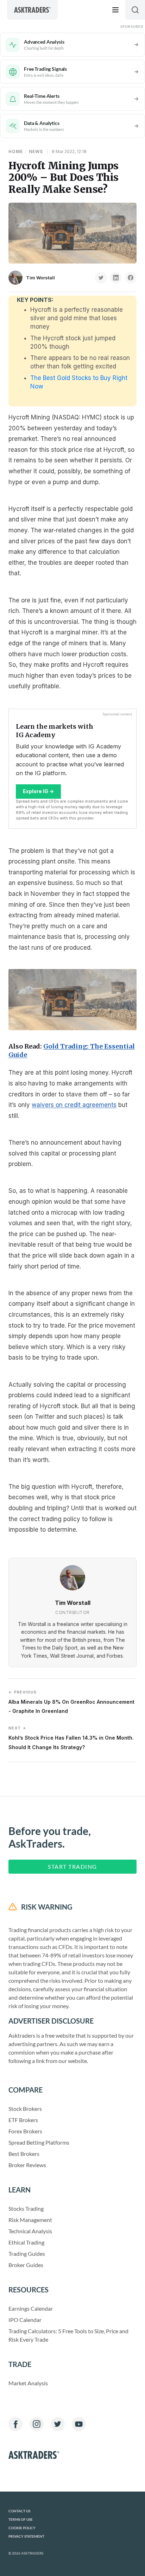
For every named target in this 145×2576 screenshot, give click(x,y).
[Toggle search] (135, 10)
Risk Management (30, 2220)
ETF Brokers (23, 2120)
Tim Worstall (40, 278)
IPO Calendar (25, 2320)
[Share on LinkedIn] (116, 278)
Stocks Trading (26, 2208)
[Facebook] (15, 2424)
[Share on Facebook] (131, 278)
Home (16, 151)
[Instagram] (37, 2424)
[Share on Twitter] (101, 278)
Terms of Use (21, 2520)
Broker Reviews (27, 2165)
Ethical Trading (26, 2242)
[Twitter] (58, 2424)
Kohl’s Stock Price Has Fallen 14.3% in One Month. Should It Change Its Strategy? (71, 1738)
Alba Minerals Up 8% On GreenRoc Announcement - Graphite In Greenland (71, 1702)
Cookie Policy (22, 2528)
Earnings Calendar (31, 2308)
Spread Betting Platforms (39, 2142)
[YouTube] (79, 2424)
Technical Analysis (30, 2231)
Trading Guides (27, 2254)
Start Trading (72, 1866)
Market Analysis (28, 2383)
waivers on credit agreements (74, 1105)
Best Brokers (24, 2154)
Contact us (19, 2511)
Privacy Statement (26, 2536)
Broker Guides (26, 2265)
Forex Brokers (25, 2131)
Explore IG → (38, 791)
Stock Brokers (25, 2109)
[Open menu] (115, 10)
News (36, 151)
